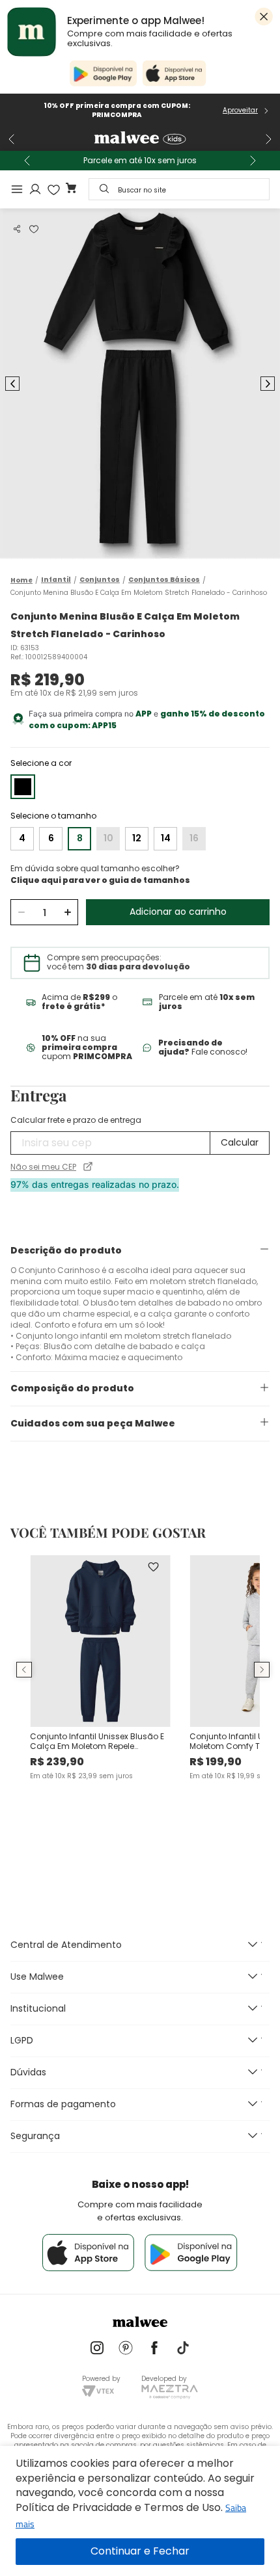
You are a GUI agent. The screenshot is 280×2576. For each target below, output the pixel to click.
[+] (67, 912)
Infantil (56, 580)
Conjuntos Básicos (164, 580)
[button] (17, 229)
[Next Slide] (268, 139)
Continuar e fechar (140, 2552)
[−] (21, 912)
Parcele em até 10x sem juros (140, 161)
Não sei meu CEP (43, 1167)
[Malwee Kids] (140, 139)
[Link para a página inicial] (21, 580)
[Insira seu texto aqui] (97, 2349)
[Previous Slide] (12, 139)
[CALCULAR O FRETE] (240, 1143)
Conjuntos (100, 580)
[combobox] (179, 189)
